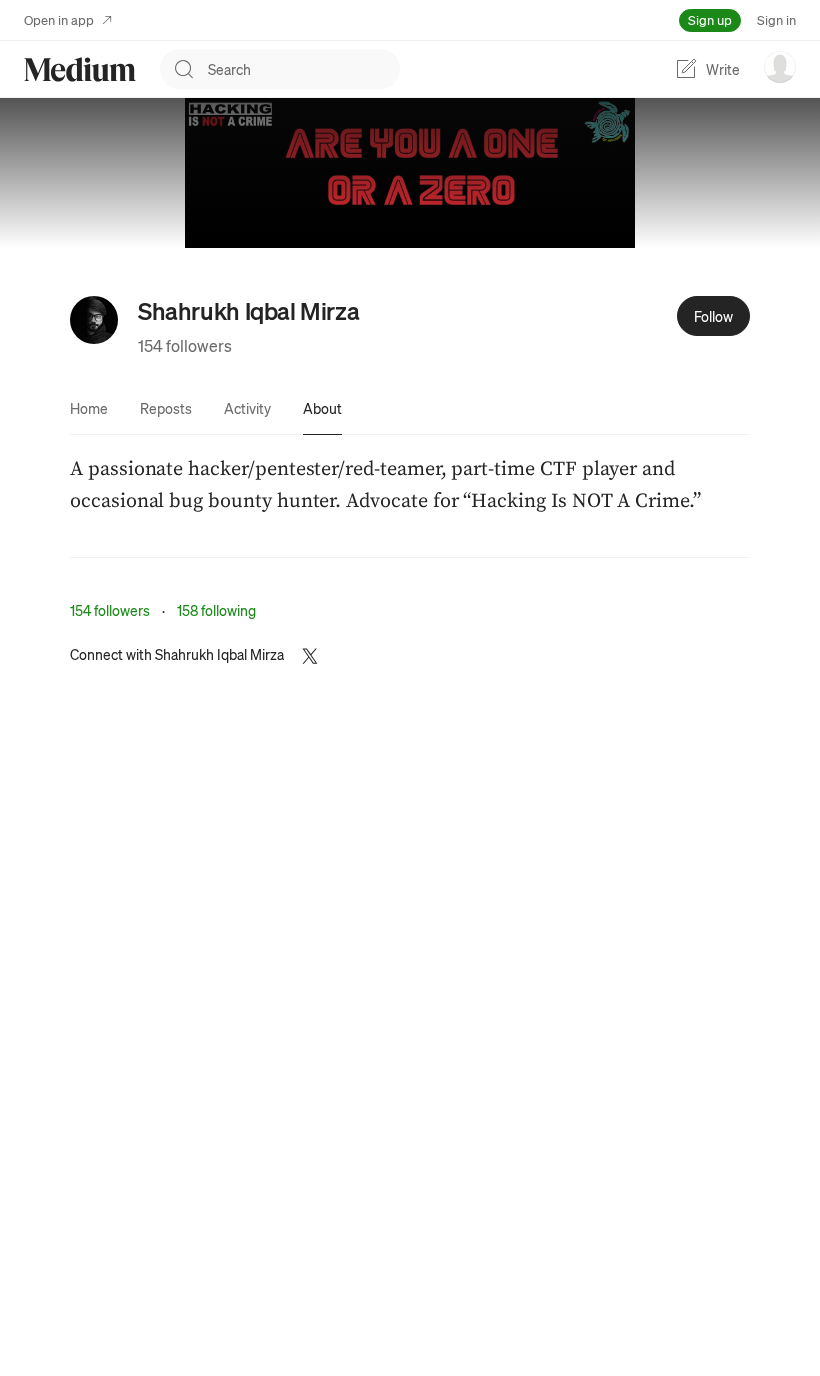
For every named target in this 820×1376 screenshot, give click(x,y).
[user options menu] (780, 67)
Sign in (776, 19)
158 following (216, 610)
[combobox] (304, 69)
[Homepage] (80, 69)
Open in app (59, 19)
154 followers (185, 345)
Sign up (710, 19)
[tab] (89, 408)
